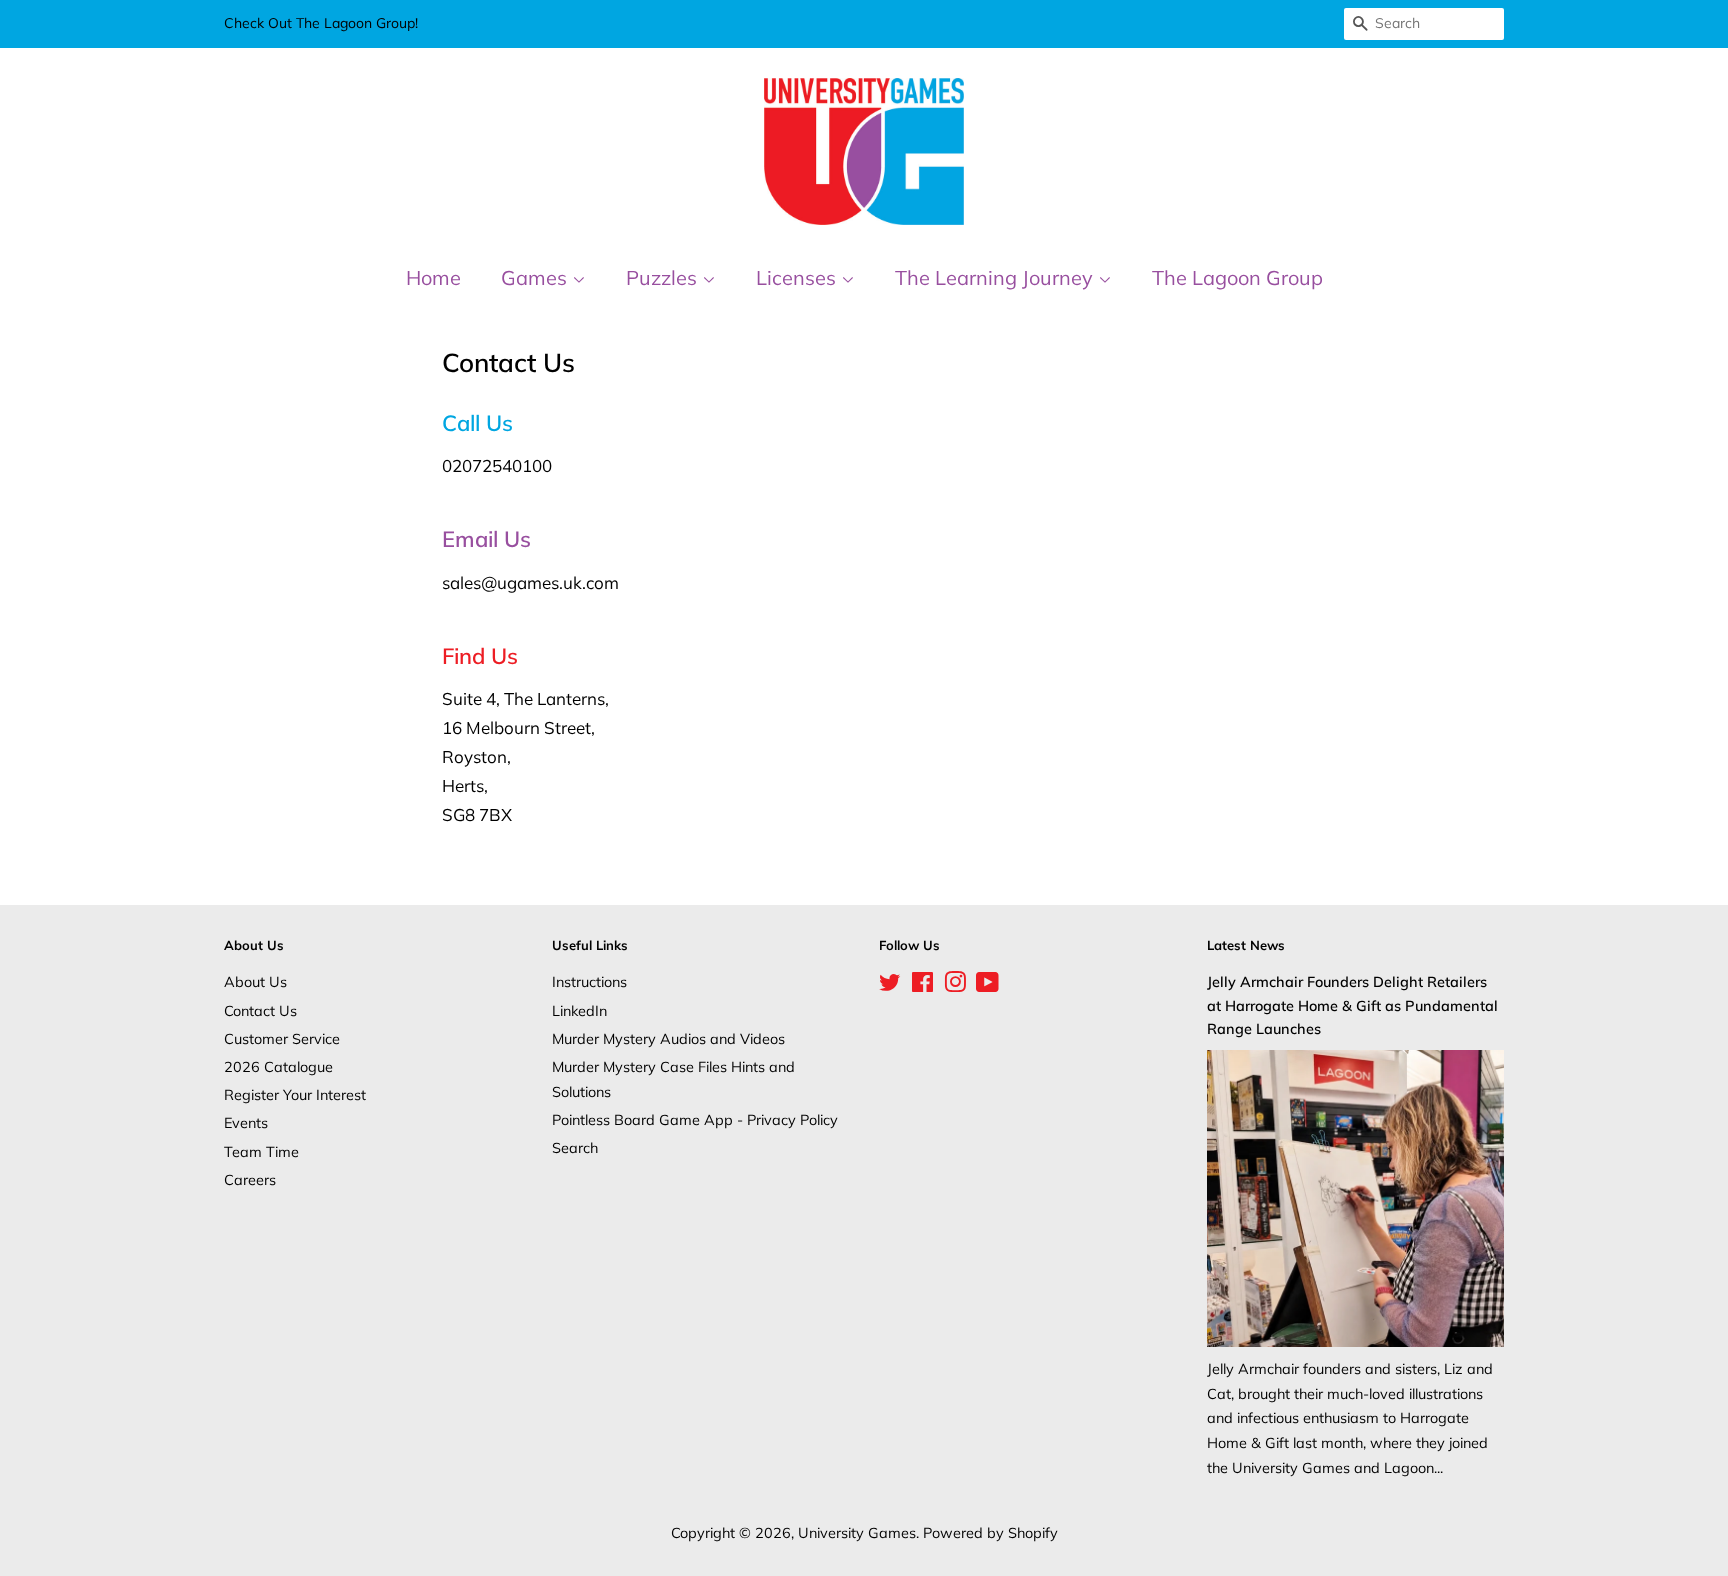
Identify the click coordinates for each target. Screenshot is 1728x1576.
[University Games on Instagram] (955, 985)
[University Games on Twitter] (890, 985)
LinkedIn (579, 1010)
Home (433, 277)
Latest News (1246, 945)
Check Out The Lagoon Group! (321, 23)
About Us (255, 981)
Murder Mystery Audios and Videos (668, 1038)
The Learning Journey (996, 277)
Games (536, 277)
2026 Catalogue (278, 1066)
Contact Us (260, 1010)
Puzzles (664, 277)
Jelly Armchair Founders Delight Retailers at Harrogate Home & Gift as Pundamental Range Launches (1352, 1004)
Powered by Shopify (990, 1532)
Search (575, 1147)
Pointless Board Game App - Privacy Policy (695, 1119)
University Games (857, 1532)
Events (246, 1122)
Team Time (261, 1151)
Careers (250, 1179)
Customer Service (282, 1038)
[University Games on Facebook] (922, 985)
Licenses (798, 277)
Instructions (589, 981)
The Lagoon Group (1237, 277)
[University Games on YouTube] (987, 985)
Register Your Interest (295, 1094)
